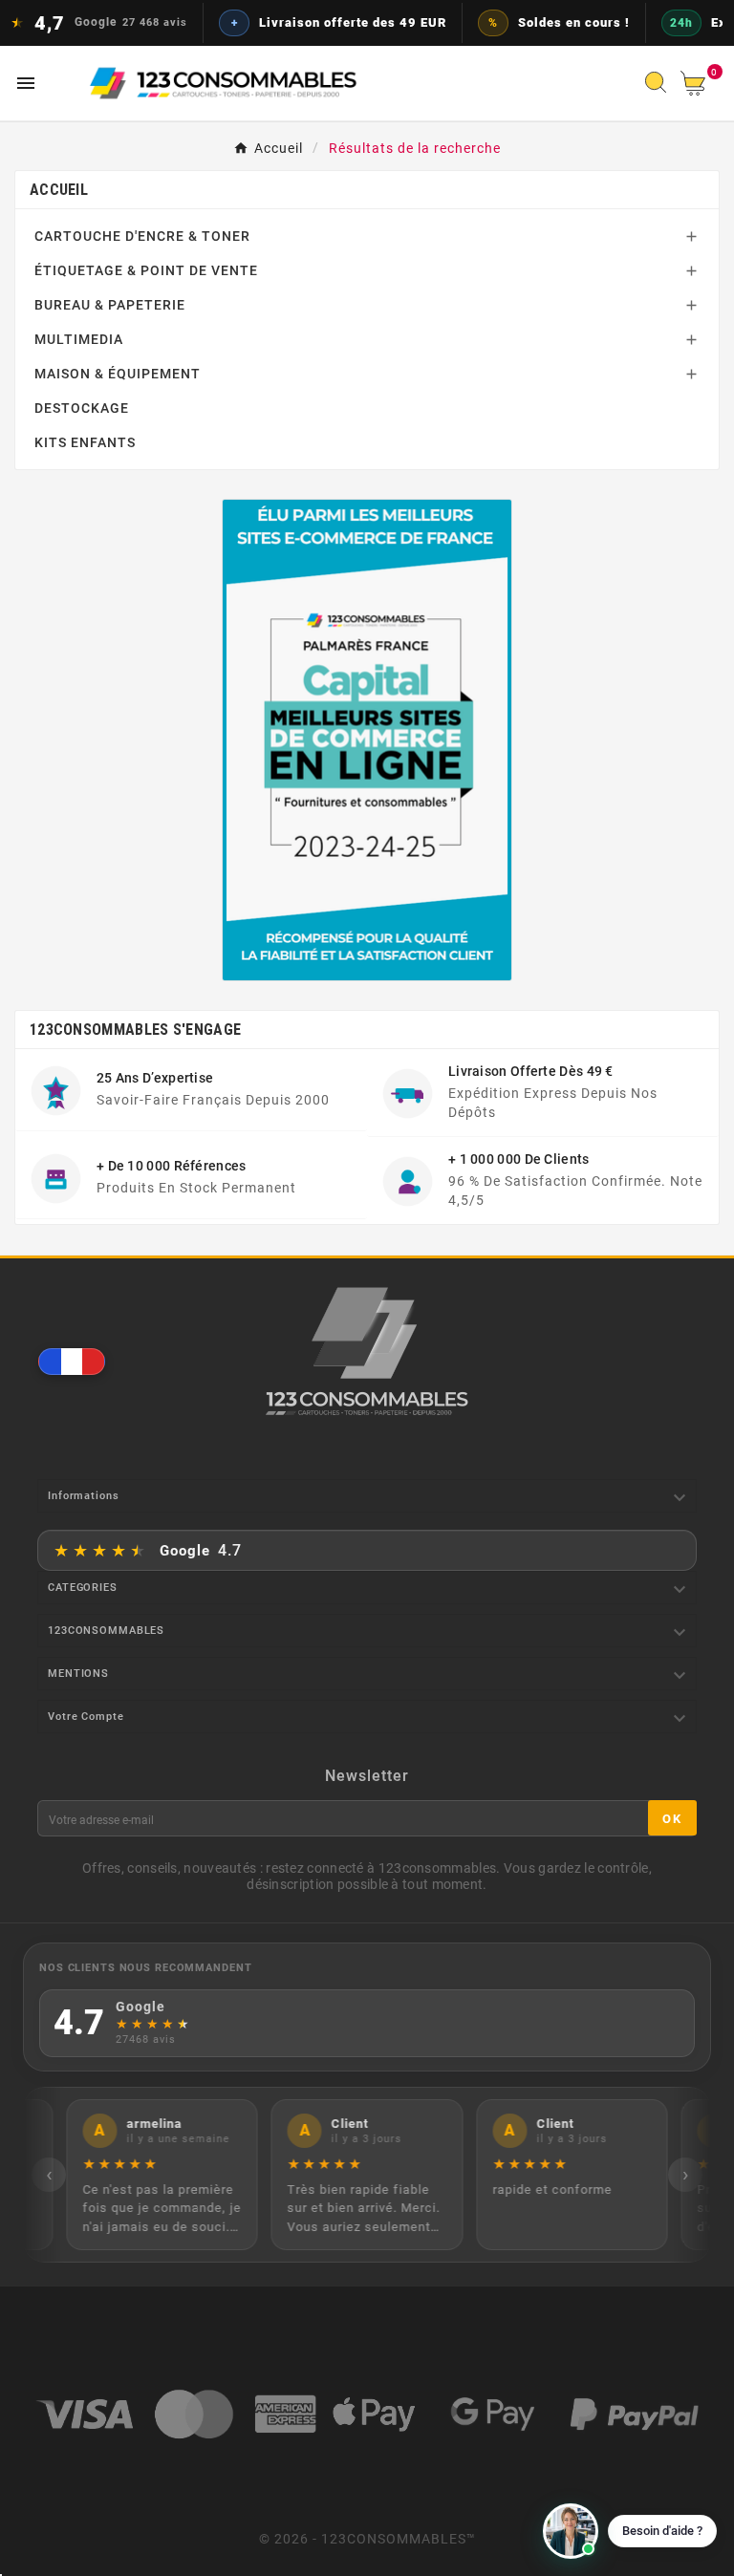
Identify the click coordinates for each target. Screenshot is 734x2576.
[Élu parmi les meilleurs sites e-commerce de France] (367, 740)
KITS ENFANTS (85, 442)
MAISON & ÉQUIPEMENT (118, 374)
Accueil (59, 190)
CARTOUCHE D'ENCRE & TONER (142, 236)
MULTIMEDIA (79, 339)
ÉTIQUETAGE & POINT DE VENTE (146, 270)
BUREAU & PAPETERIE (110, 305)
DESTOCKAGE (82, 408)
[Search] (660, 88)
